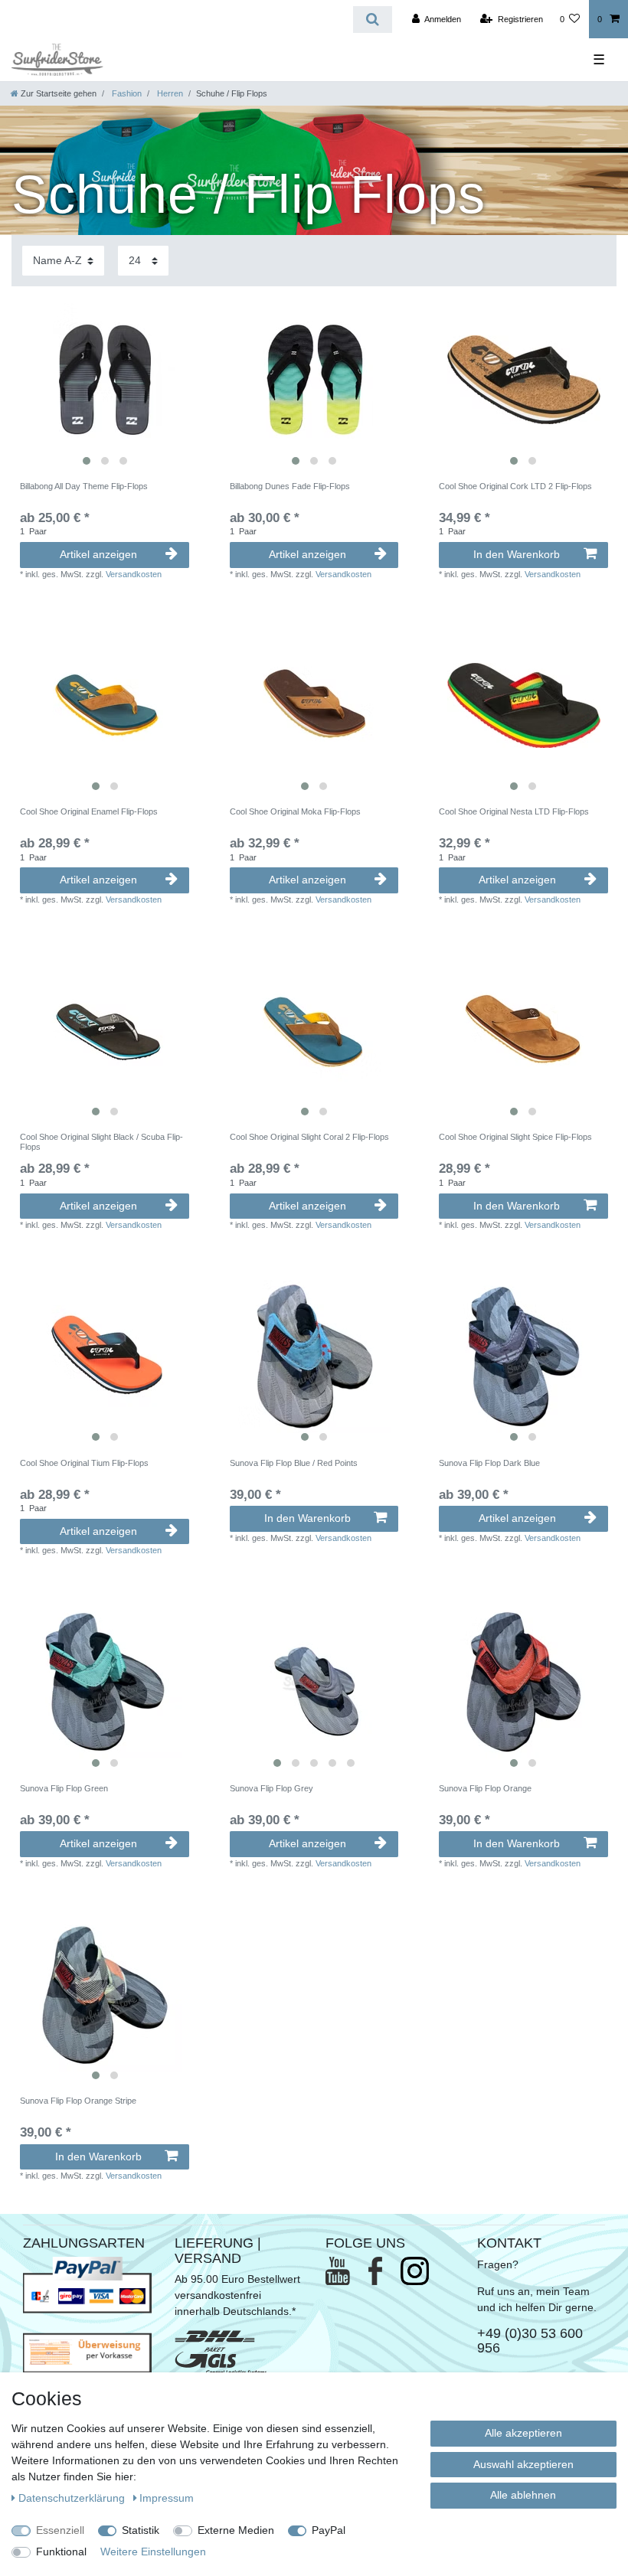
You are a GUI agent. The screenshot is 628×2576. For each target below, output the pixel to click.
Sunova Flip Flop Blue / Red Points (294, 1463)
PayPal (329, 2530)
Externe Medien (236, 2530)
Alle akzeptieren (523, 2433)
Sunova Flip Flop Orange (485, 1788)
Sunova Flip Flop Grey (271, 1788)
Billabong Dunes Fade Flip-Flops (290, 486)
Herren (169, 93)
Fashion (126, 93)
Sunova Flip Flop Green (64, 1788)
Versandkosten (134, 574)
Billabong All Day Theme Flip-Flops (84, 486)
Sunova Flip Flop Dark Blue (489, 1463)
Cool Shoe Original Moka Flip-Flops (295, 811)
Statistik (141, 2530)
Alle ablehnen (523, 2495)
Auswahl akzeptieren (523, 2464)
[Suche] (373, 20)
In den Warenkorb (517, 554)
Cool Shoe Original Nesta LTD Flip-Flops (514, 811)
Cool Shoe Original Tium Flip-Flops (84, 1463)
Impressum (167, 2498)
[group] (105, 379)
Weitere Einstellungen (153, 2552)
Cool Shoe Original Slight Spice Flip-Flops (515, 1137)
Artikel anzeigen (98, 554)
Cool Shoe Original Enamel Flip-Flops (89, 811)
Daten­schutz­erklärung (73, 2498)
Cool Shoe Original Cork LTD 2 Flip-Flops (515, 486)
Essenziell (60, 2530)
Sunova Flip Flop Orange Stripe (78, 2101)
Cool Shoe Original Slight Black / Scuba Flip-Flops (101, 1141)
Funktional (61, 2552)
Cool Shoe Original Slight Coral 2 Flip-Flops (309, 1137)
